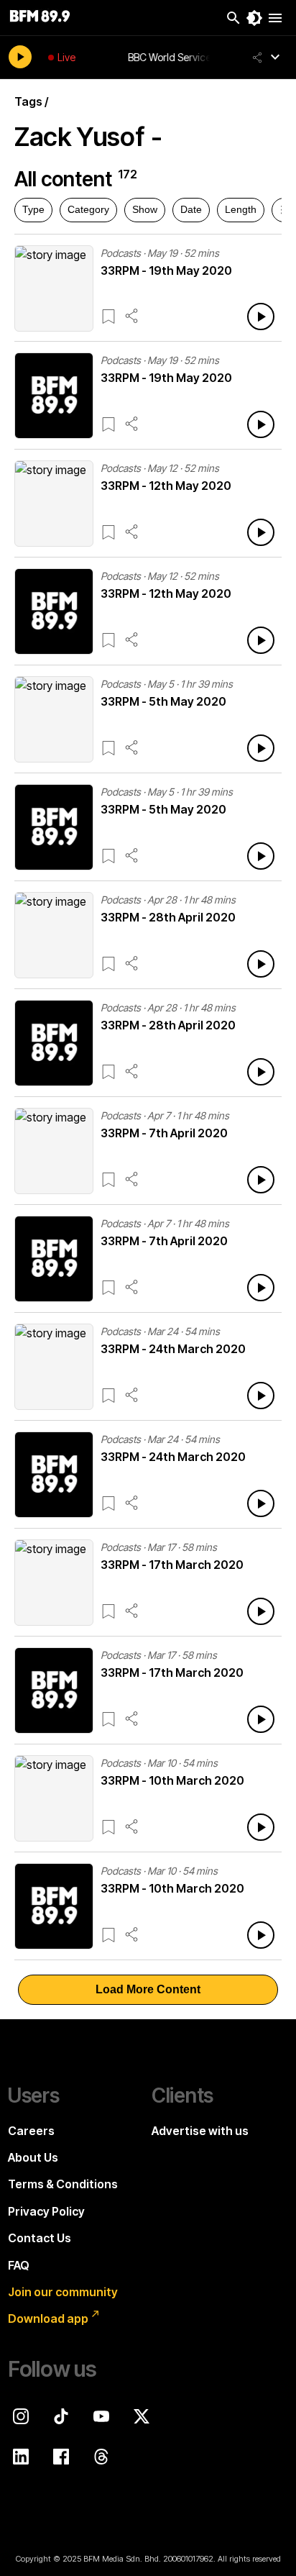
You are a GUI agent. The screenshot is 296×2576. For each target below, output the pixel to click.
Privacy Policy (46, 2211)
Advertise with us (200, 2131)
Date (191, 209)
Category (88, 209)
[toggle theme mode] (254, 18)
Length (241, 209)
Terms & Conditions (63, 2184)
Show (145, 209)
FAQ (19, 2265)
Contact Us (40, 2238)
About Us (33, 2157)
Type (33, 209)
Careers (31, 2131)
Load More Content (148, 1989)
